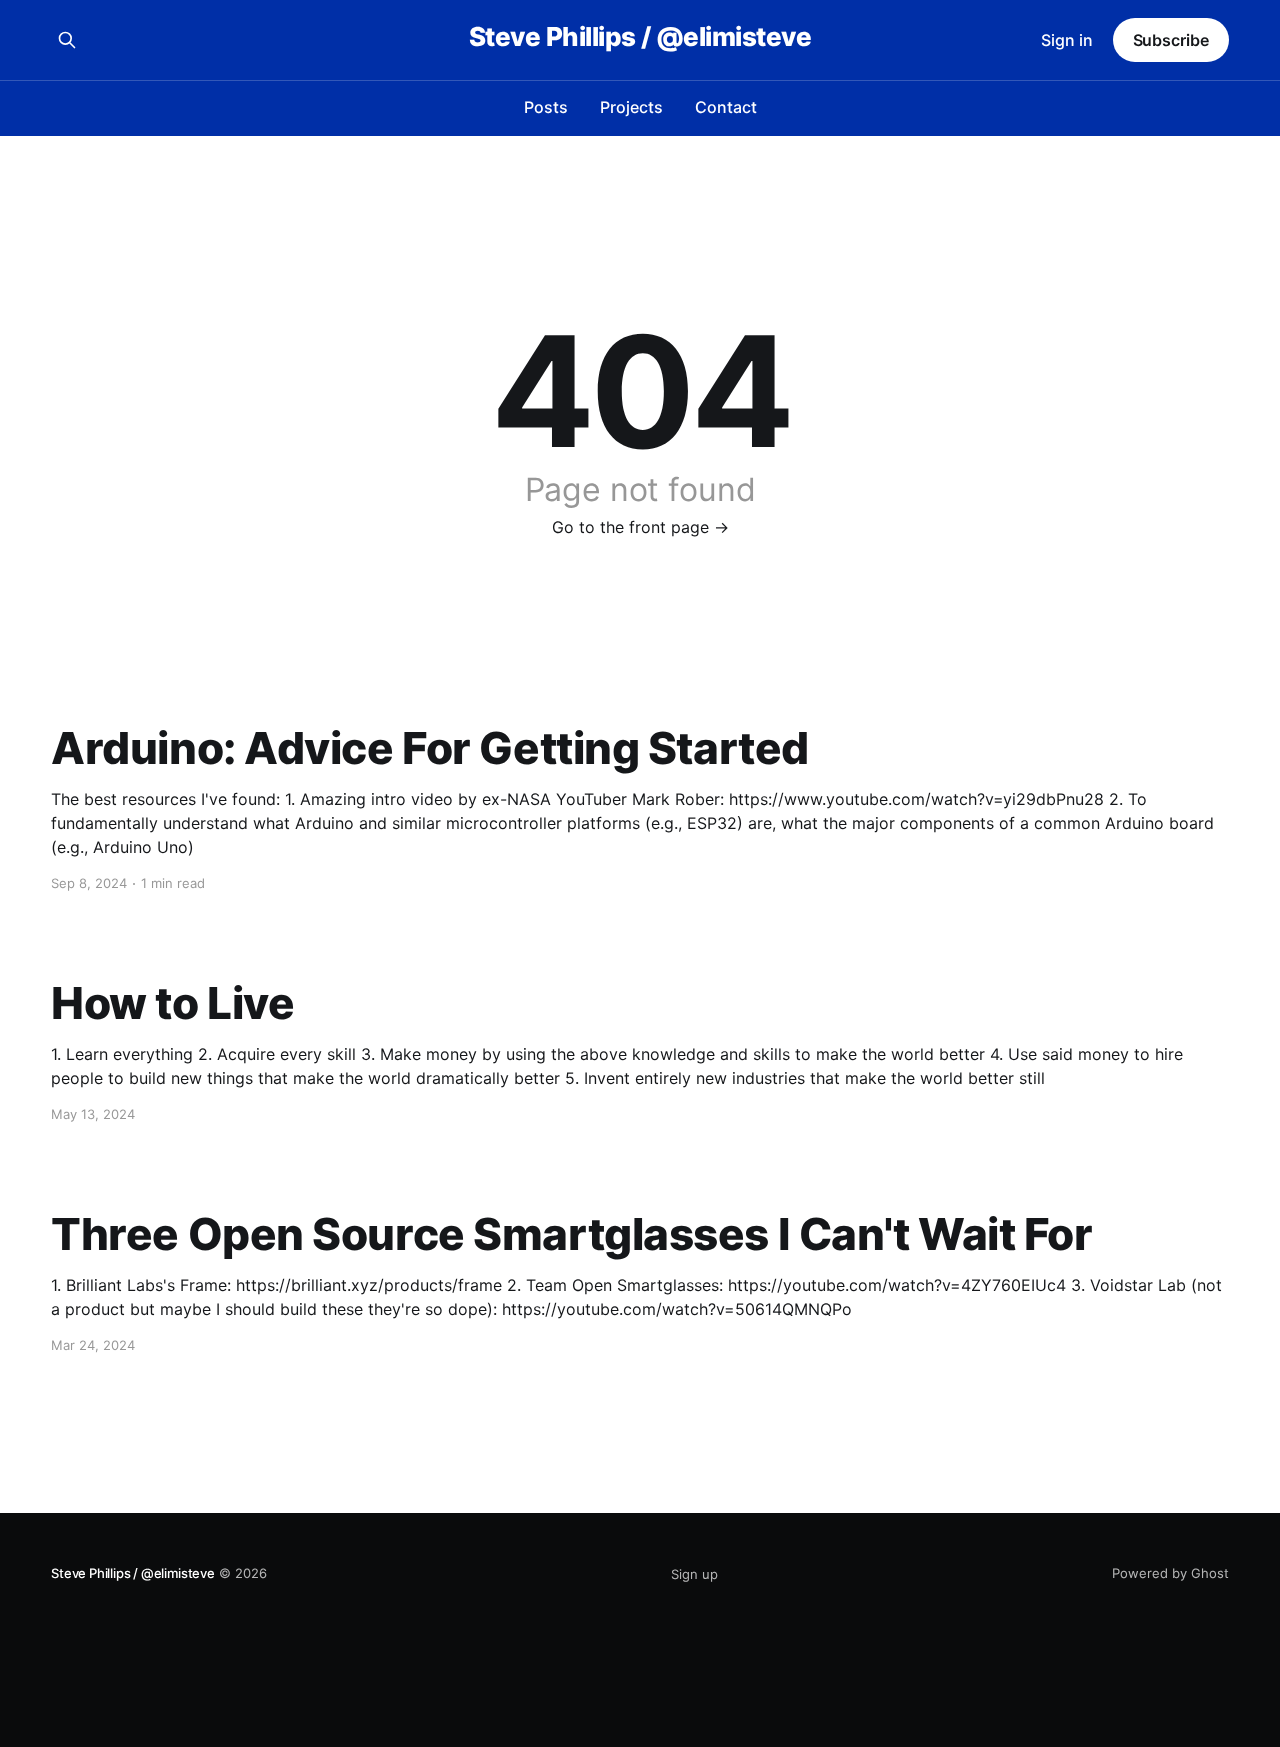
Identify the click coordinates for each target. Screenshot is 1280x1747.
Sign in (1067, 40)
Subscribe (1171, 40)
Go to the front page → (640, 527)
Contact (726, 107)
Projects (631, 107)
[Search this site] (67, 40)
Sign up (694, 1574)
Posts (546, 107)
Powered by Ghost (1170, 1573)
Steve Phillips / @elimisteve (640, 37)
